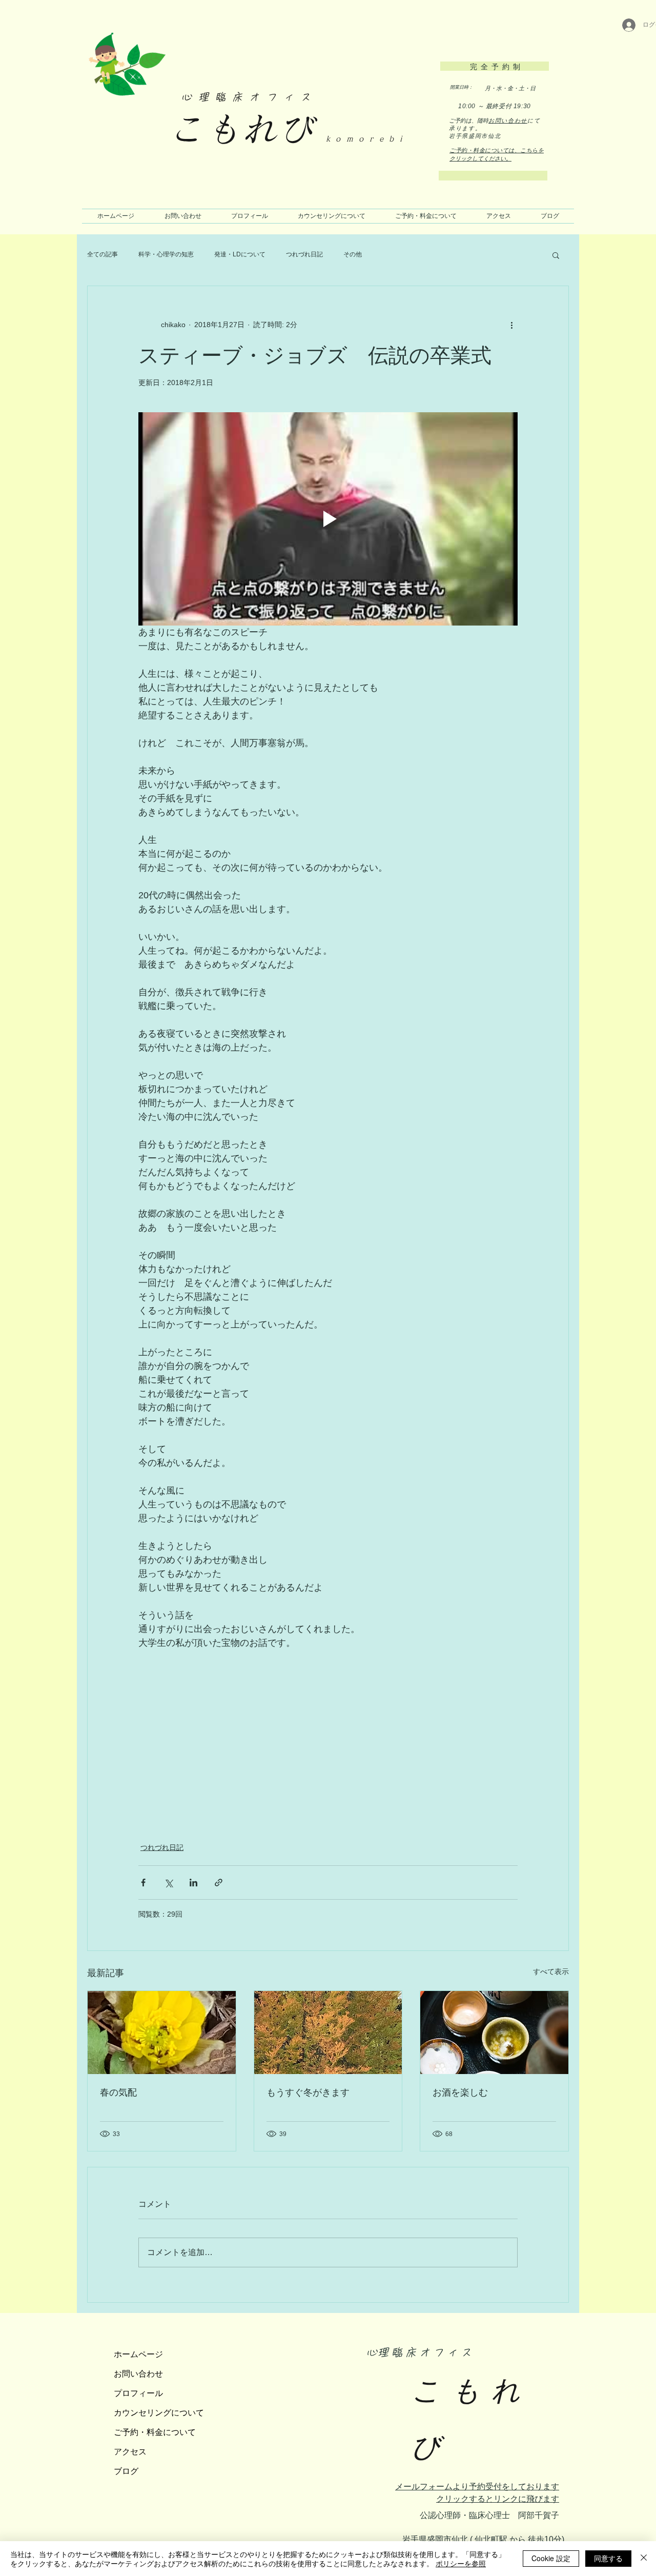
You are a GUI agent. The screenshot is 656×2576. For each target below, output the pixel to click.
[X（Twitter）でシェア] (168, 1883)
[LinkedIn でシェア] (193, 1883)
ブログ (126, 2471)
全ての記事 (102, 254)
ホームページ (138, 2354)
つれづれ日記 (304, 254)
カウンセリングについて (159, 2412)
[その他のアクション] (511, 325)
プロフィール (138, 2393)
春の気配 (118, 2092)
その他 (353, 254)
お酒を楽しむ (460, 2092)
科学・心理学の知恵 (166, 254)
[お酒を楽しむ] (494, 2032)
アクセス (130, 2451)
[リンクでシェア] (219, 1883)
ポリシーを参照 (461, 2563)
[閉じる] (644, 2559)
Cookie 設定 (551, 2558)
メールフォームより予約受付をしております (477, 2487)
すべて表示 (551, 1971)
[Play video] (328, 519)
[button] (556, 255)
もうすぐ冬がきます (308, 2092)
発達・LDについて (240, 254)
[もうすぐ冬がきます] (328, 2032)
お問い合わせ (508, 120)
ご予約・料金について (155, 2432)
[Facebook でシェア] (143, 1883)
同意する (608, 2558)
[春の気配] (162, 2032)
